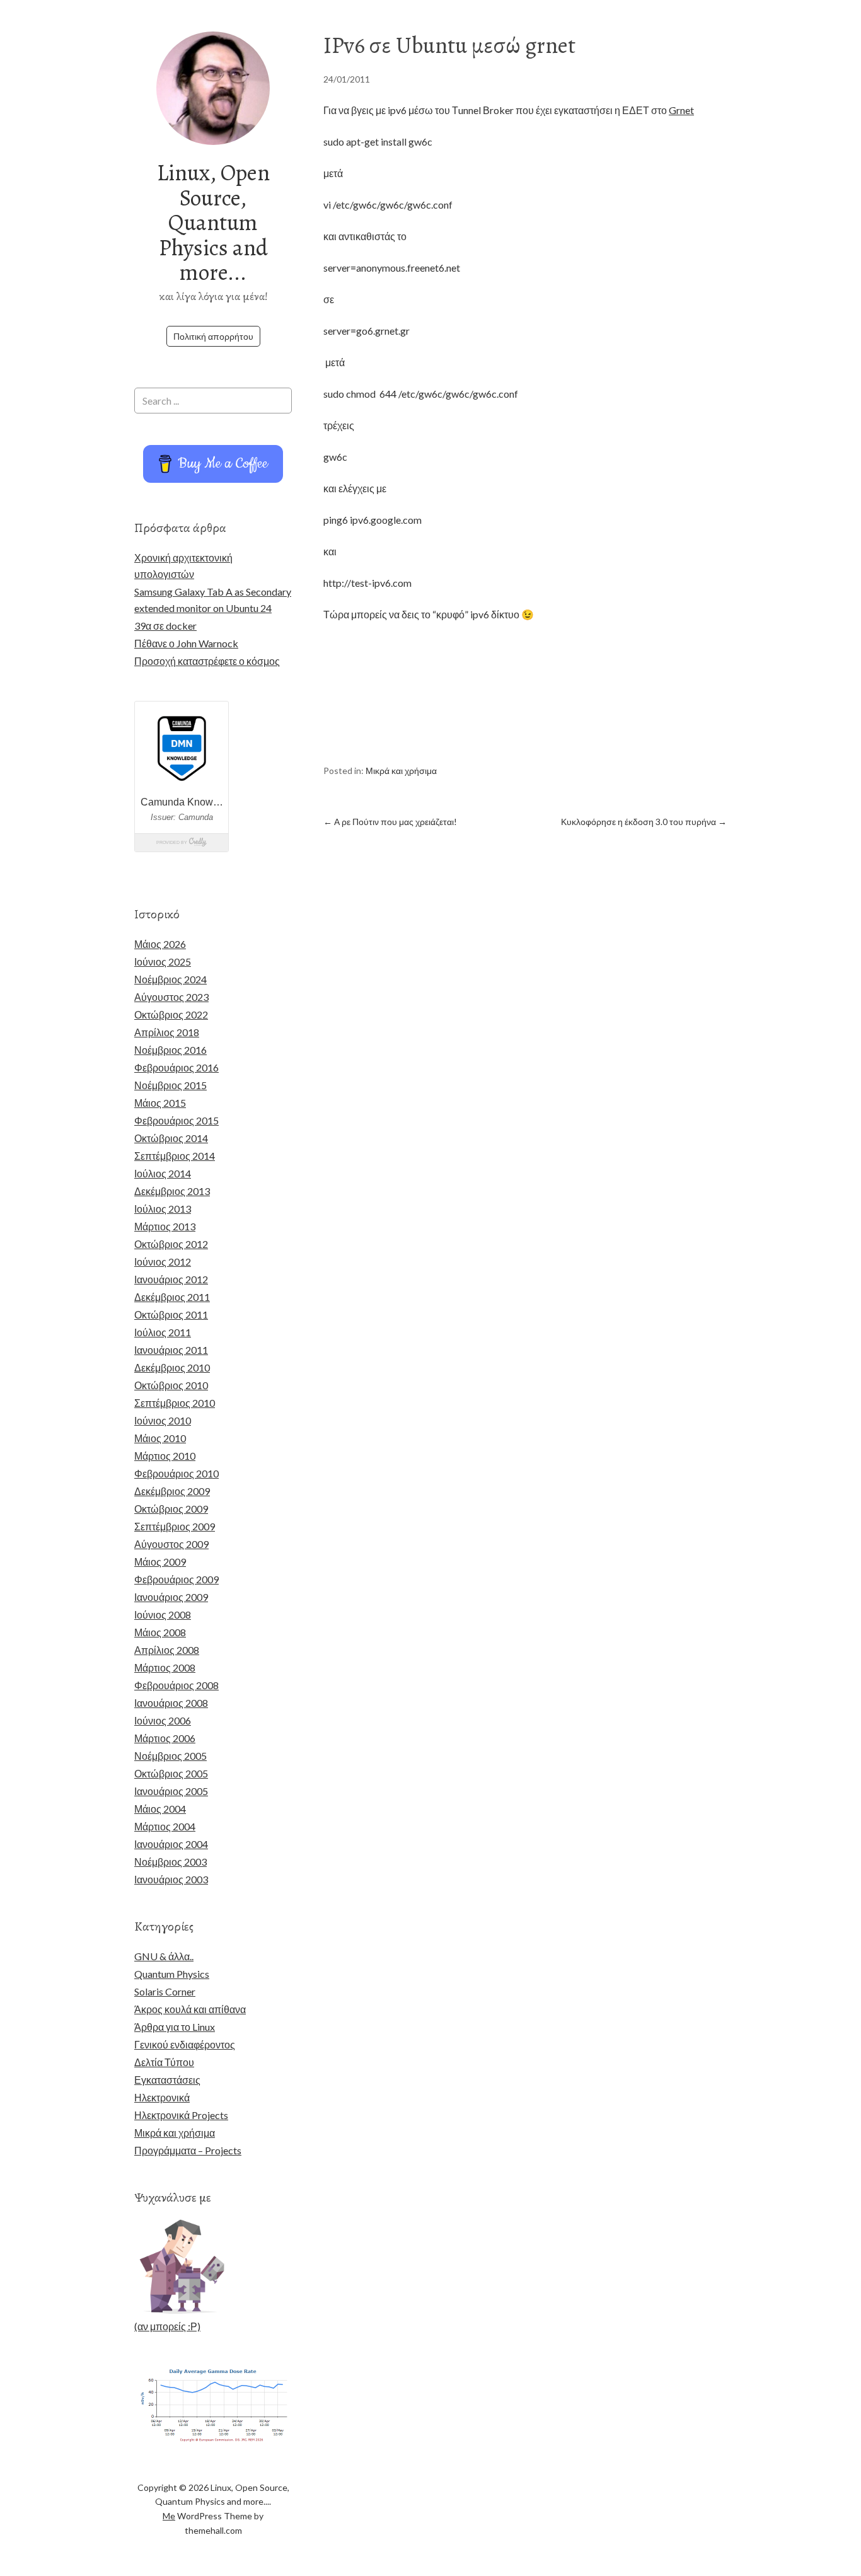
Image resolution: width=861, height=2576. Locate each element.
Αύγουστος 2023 (171, 997)
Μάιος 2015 (160, 1103)
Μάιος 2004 (160, 1809)
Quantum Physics (172, 1974)
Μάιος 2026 (160, 944)
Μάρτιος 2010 (165, 1456)
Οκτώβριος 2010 (171, 1385)
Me (169, 2516)
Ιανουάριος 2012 (171, 1279)
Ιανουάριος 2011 (171, 1350)
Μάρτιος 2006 (165, 1738)
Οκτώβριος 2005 (171, 1773)
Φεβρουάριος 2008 (176, 1685)
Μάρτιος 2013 (165, 1226)
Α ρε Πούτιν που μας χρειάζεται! (390, 822)
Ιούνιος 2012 (163, 1262)
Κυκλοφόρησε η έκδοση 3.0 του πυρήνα (644, 822)
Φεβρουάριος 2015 (176, 1120)
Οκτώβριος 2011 (171, 1314)
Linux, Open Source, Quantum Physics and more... (213, 222)
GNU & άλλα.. (164, 1956)
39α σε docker (165, 626)
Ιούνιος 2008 (163, 1614)
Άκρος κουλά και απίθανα (190, 2009)
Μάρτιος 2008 (165, 1667)
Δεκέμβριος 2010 (172, 1367)
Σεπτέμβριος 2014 (175, 1156)
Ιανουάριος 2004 (171, 1844)
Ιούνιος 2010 (163, 1420)
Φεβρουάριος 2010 (176, 1473)
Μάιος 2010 (160, 1438)
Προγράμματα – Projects (188, 2150)
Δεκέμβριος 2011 (172, 1297)
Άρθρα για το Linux (175, 2027)
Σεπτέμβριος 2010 (175, 1403)
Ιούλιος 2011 (163, 1332)
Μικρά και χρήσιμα (401, 771)
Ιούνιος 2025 (163, 962)
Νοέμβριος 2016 (170, 1050)
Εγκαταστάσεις (167, 2080)
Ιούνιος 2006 (163, 1720)
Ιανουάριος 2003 (171, 1879)
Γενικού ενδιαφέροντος (185, 2044)
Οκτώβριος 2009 (171, 1509)
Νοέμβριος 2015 (170, 1085)
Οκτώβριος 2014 (171, 1138)
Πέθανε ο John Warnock (186, 643)
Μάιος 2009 (160, 1562)
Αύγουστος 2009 (171, 1544)
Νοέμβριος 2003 (170, 1862)
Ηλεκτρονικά (162, 2097)
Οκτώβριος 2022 (171, 1014)
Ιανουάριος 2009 (171, 1597)
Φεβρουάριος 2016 (176, 1067)
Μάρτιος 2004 (165, 1826)
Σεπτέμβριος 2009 (175, 1526)
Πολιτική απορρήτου (213, 336)
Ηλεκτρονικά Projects (181, 2115)
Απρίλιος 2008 (167, 1650)
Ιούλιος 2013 (163, 1209)
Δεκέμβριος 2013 (172, 1191)
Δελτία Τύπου (164, 2062)
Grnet (681, 110)
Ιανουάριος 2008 (171, 1703)
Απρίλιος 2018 (167, 1032)
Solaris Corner (165, 1991)
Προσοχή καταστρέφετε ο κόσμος (207, 661)
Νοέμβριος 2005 (170, 1756)
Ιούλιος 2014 (163, 1173)
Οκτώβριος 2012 (171, 1244)
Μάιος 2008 (160, 1632)
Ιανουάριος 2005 (171, 1791)
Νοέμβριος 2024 (170, 979)
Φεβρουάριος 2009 (176, 1579)
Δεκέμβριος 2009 (172, 1491)
